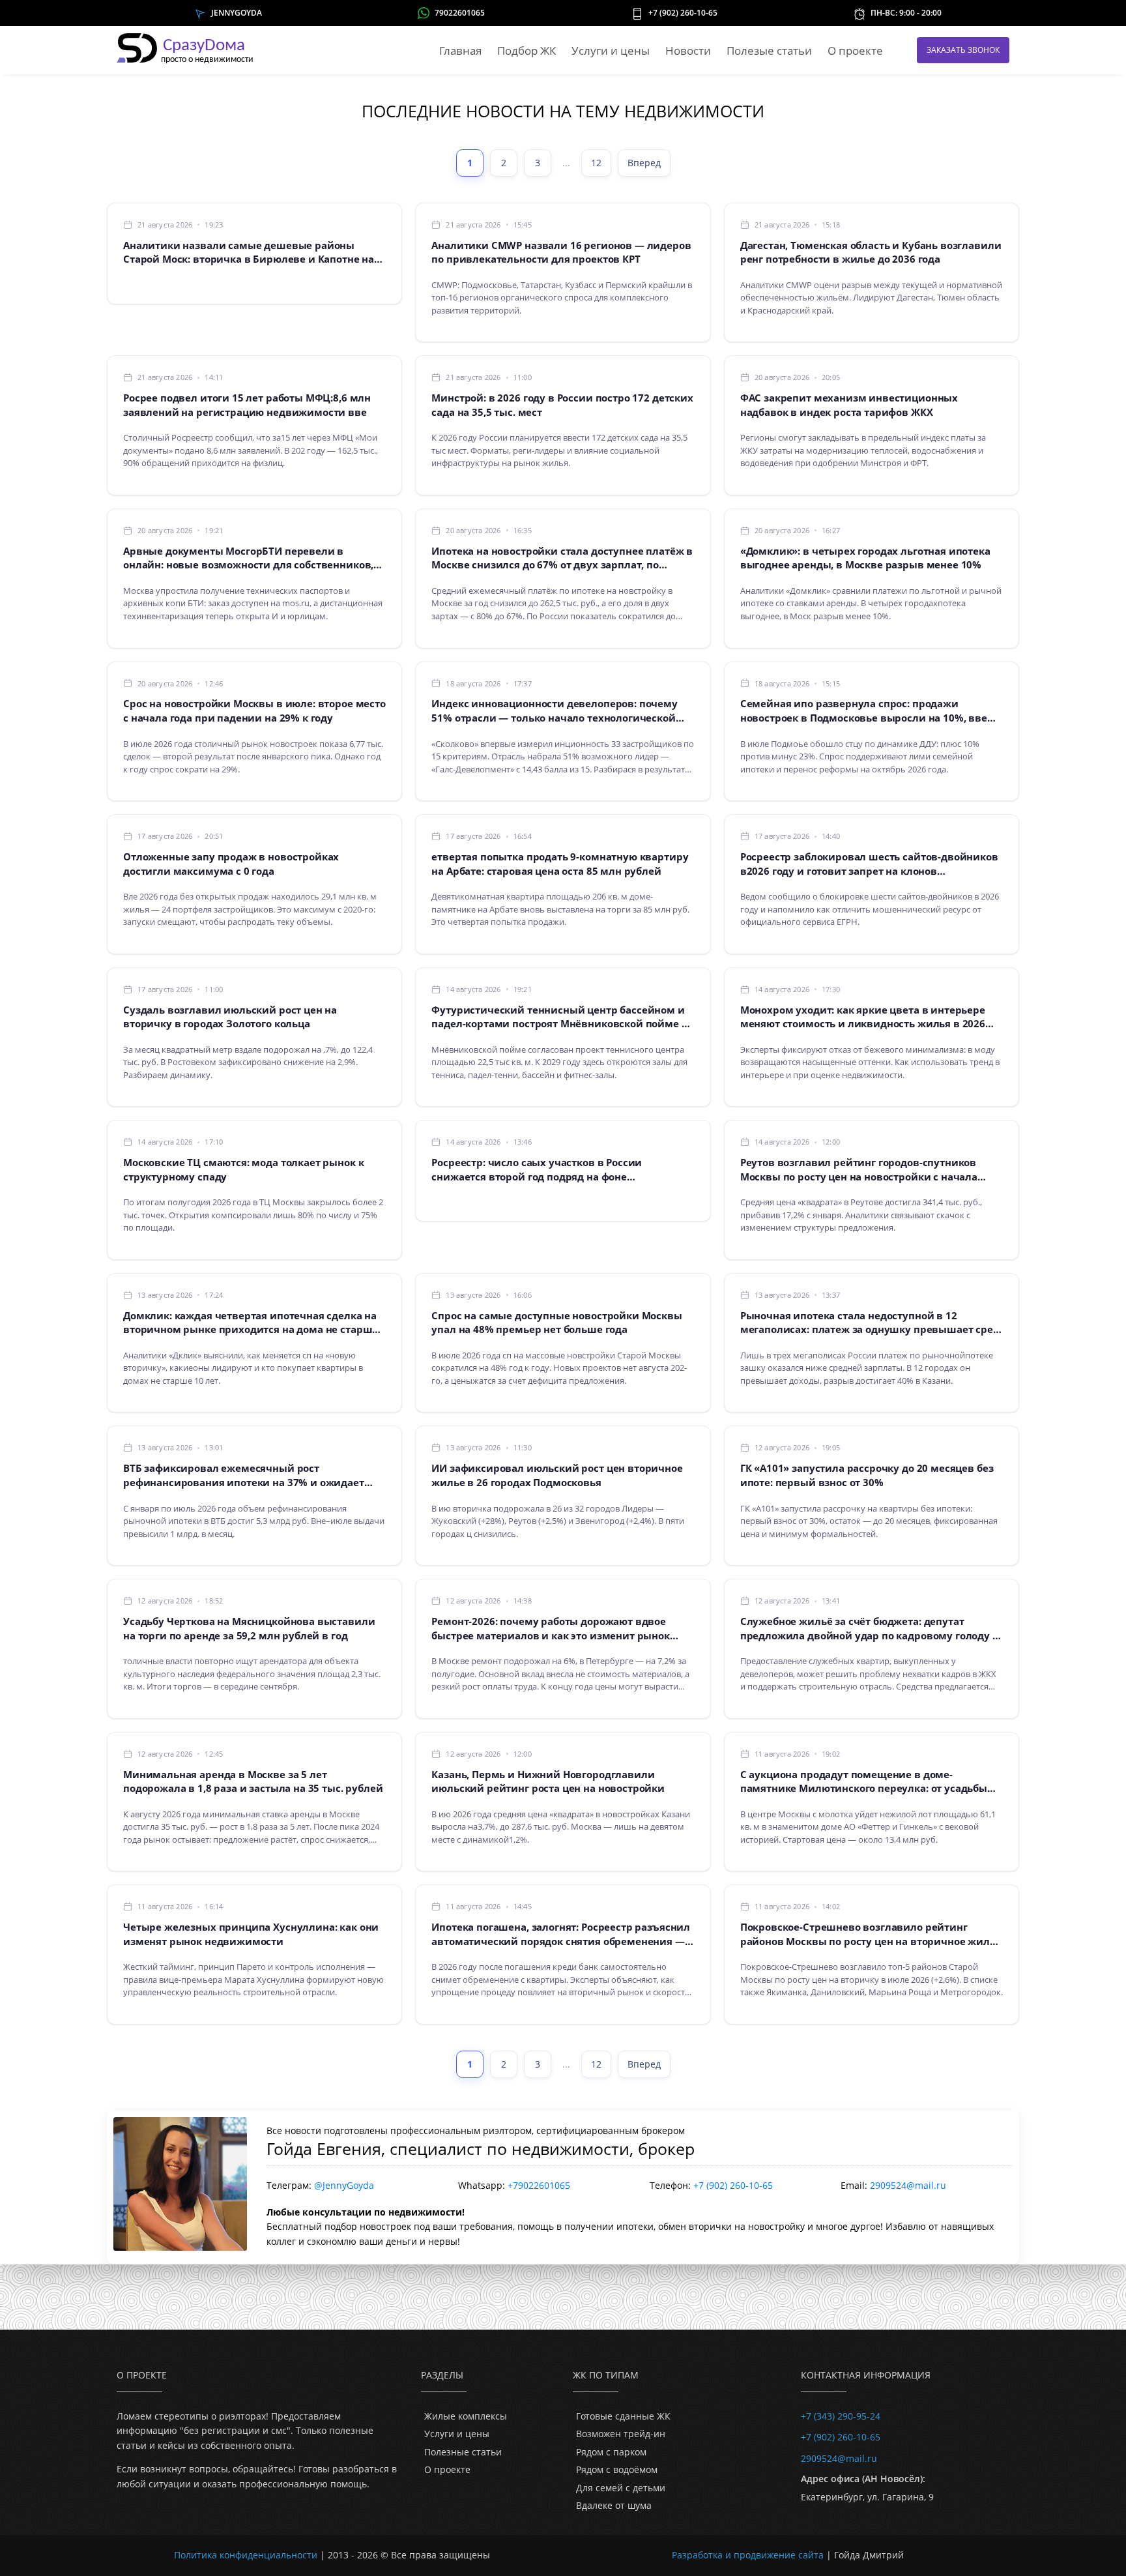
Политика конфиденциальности (246, 2555)
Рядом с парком (611, 2452)
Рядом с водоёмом (617, 2469)
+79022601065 (539, 2185)
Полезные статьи (463, 2452)
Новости (688, 51)
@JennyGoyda (344, 2185)
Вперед (644, 163)
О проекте (855, 51)
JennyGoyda (237, 13)
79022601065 (460, 13)
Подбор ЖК (527, 51)
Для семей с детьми (621, 2488)
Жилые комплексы (466, 2416)
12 (596, 163)
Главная (460, 51)
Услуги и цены (611, 51)
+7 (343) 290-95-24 (841, 2416)
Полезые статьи (769, 51)
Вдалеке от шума (614, 2505)
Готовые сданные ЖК (623, 2416)
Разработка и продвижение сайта (748, 2555)
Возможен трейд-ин (621, 2434)
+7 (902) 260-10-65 (683, 13)
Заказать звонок (963, 50)
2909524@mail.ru (908, 2185)
